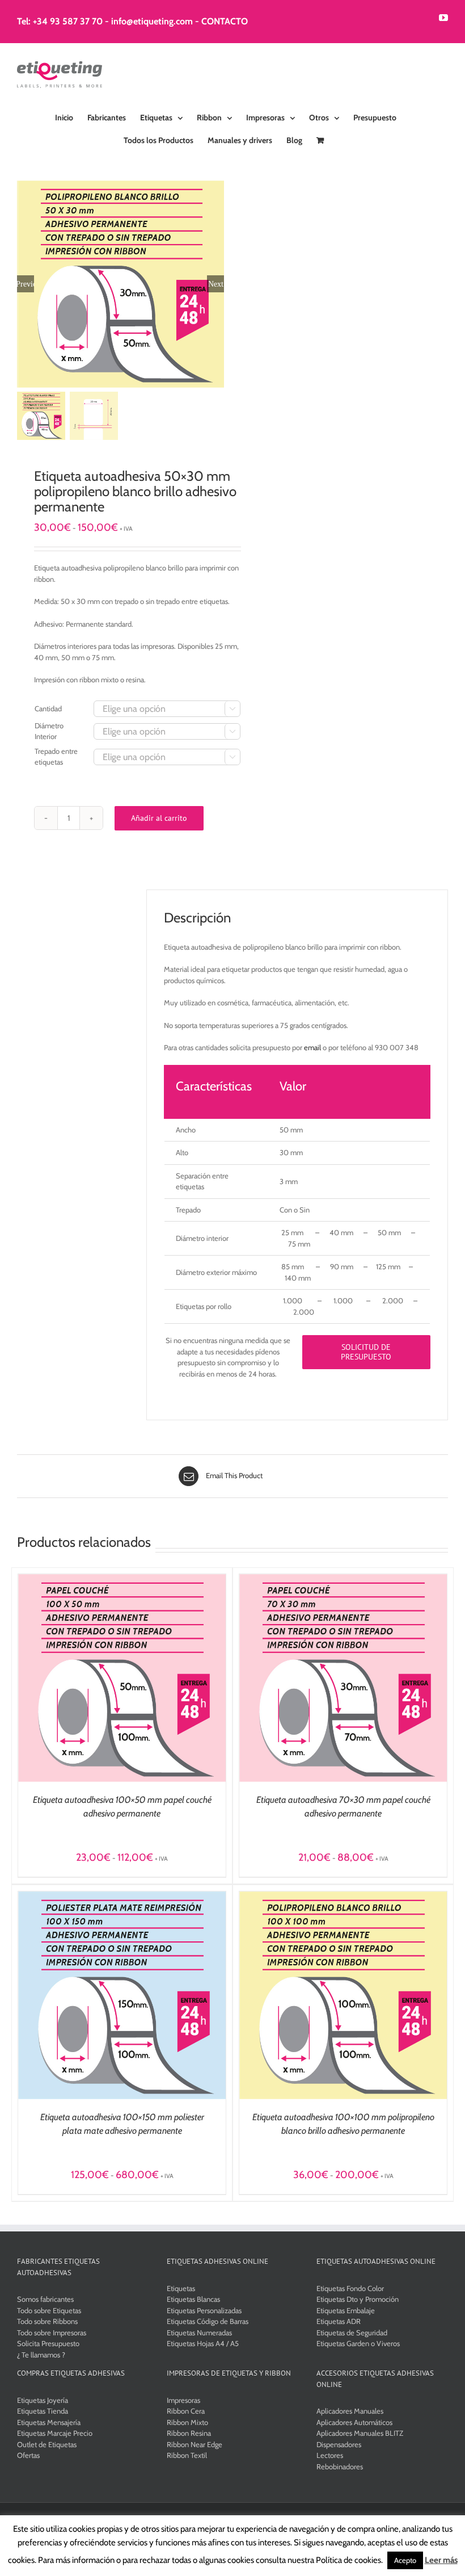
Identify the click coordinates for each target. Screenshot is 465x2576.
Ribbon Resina (189, 2433)
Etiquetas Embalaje (346, 2310)
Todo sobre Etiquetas (49, 2310)
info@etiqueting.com (152, 21)
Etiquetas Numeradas (199, 2332)
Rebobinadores (340, 2466)
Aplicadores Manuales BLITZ (360, 2433)
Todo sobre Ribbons (47, 2321)
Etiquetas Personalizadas (204, 2310)
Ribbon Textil (187, 2455)
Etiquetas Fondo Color (350, 2288)
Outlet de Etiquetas (47, 2444)
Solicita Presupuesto (48, 2343)
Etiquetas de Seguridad (352, 2332)
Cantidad (48, 708)
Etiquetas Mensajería (49, 2422)
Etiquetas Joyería (43, 2400)
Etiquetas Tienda (43, 2411)
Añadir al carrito (159, 818)
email (312, 1047)
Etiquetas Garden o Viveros (358, 2343)
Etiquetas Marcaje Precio (55, 2433)
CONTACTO (225, 21)
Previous (26, 284)
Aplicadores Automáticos (354, 2422)
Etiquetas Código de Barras (208, 2321)
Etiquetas (181, 2288)
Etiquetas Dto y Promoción (358, 2299)
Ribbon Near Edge (195, 2444)
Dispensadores (339, 2444)
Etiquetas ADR (339, 2321)
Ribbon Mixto (187, 2422)
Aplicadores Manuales (350, 2411)
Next (216, 284)
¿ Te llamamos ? (41, 2355)
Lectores (330, 2455)
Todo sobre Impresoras (52, 2332)
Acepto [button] (405, 2560)
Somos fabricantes (45, 2299)
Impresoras (183, 2400)
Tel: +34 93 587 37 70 (60, 21)
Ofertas (28, 2455)
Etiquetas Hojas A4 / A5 (203, 2343)
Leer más (441, 2560)
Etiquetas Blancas (193, 2299)
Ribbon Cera (186, 2411)
